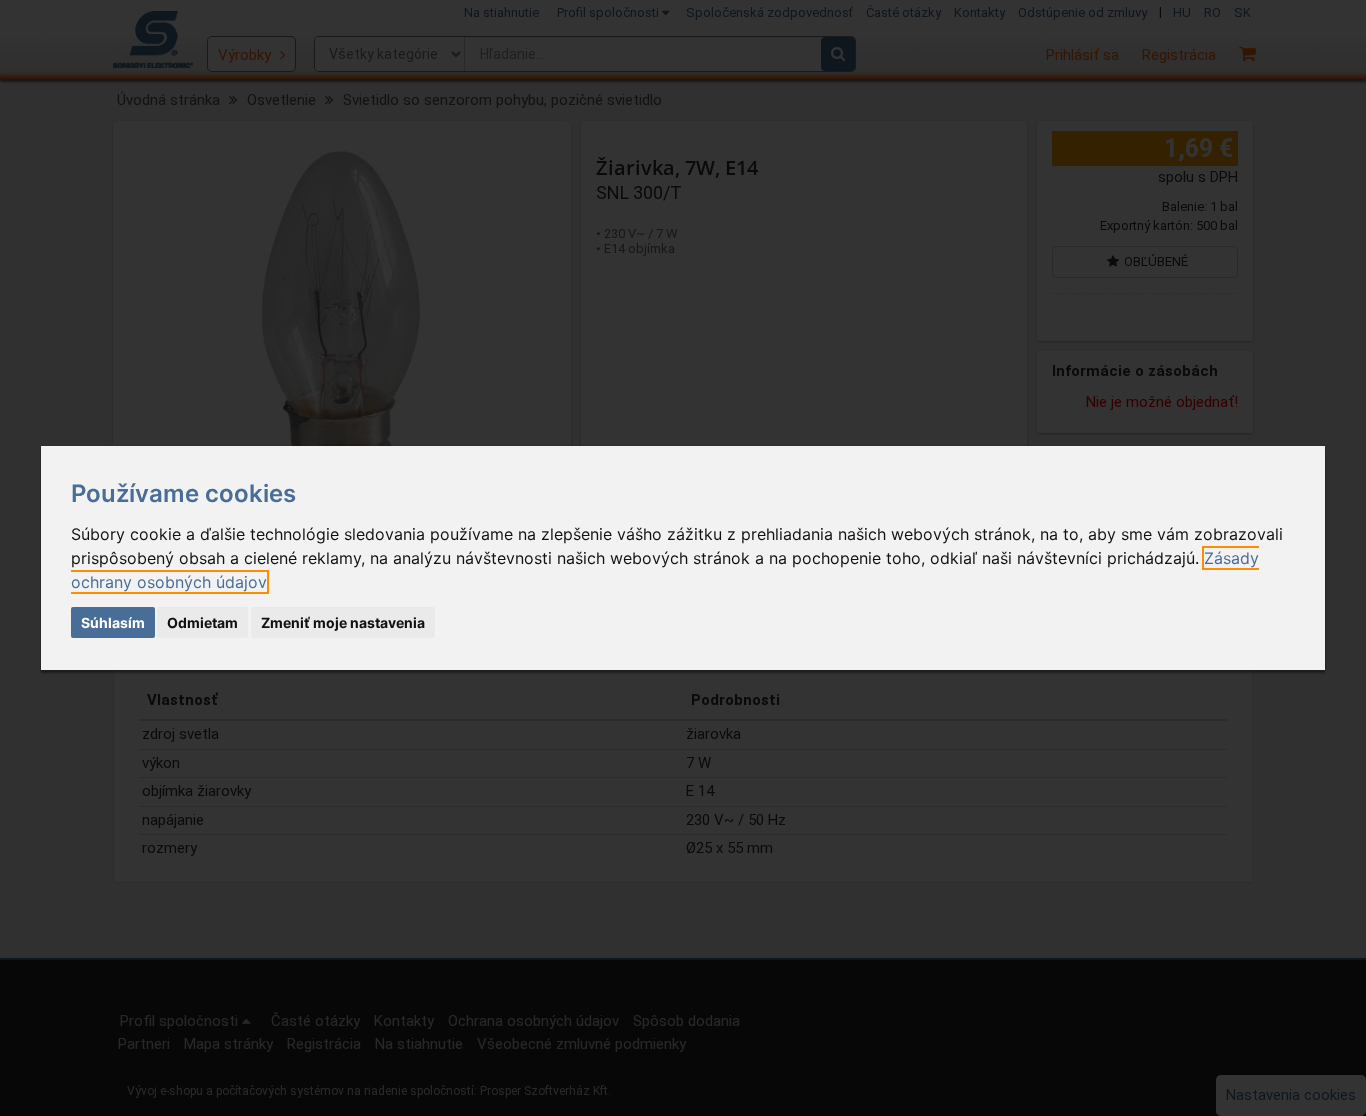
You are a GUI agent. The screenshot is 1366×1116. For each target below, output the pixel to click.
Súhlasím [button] (113, 622)
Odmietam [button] (202, 622)
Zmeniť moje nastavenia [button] (343, 622)
